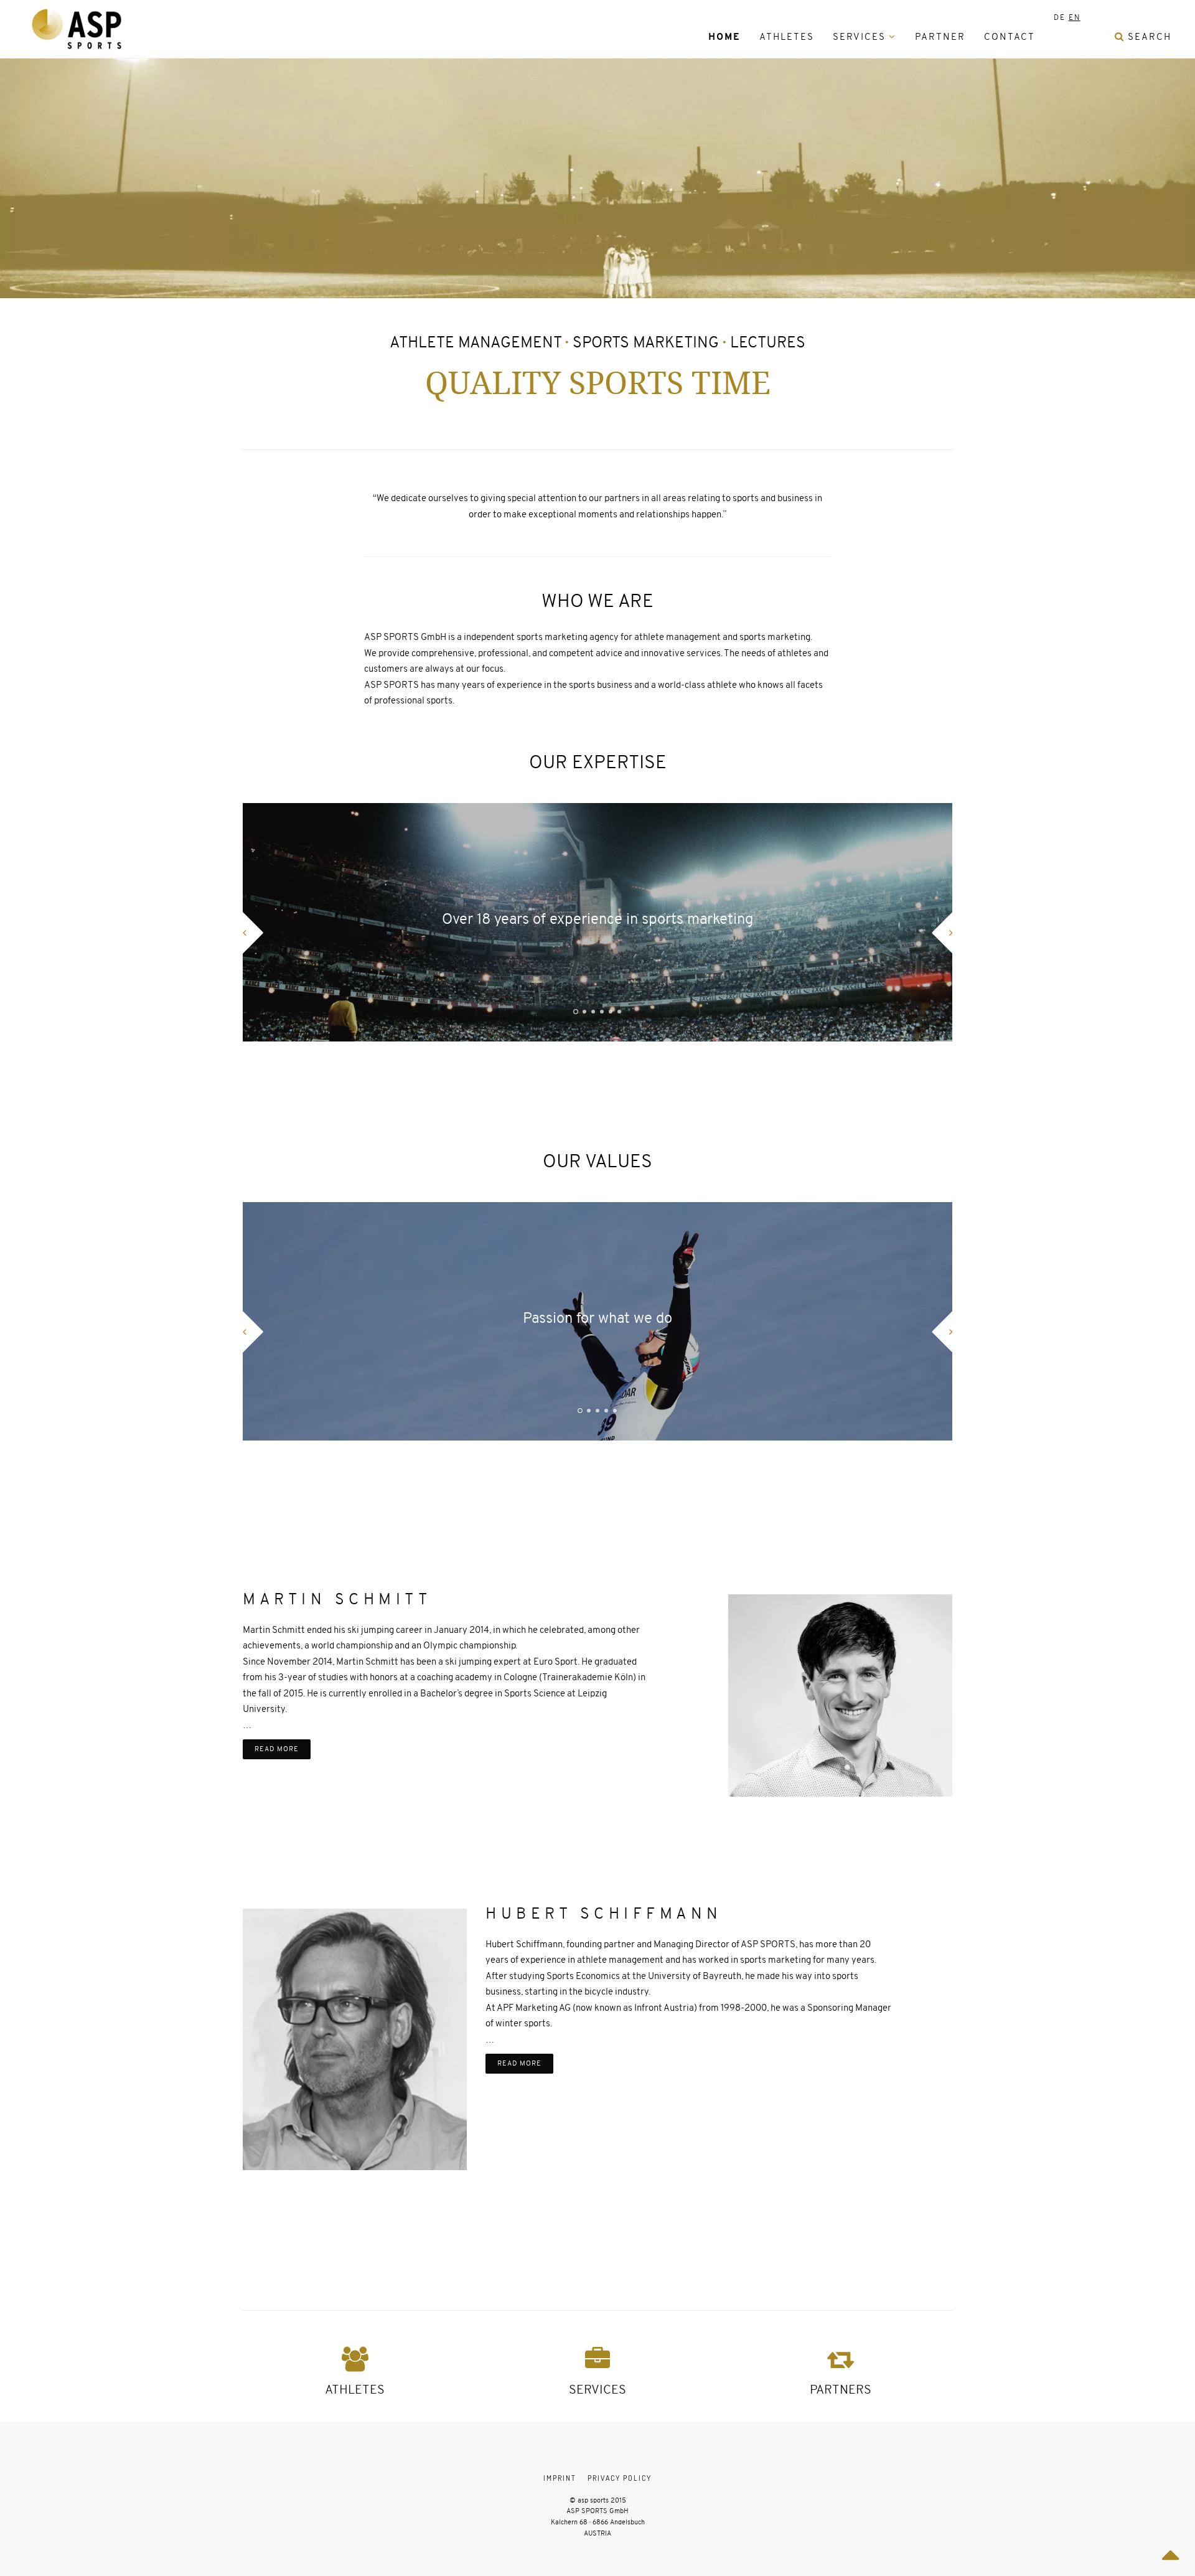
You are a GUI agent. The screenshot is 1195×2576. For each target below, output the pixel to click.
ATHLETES (355, 2390)
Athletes (787, 37)
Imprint (560, 2478)
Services (859, 37)
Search (1148, 37)
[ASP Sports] (77, 29)
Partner (940, 37)
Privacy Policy (620, 2478)
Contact (1010, 37)
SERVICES (597, 2390)
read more (277, 1749)
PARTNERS (841, 2390)
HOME (724, 37)
